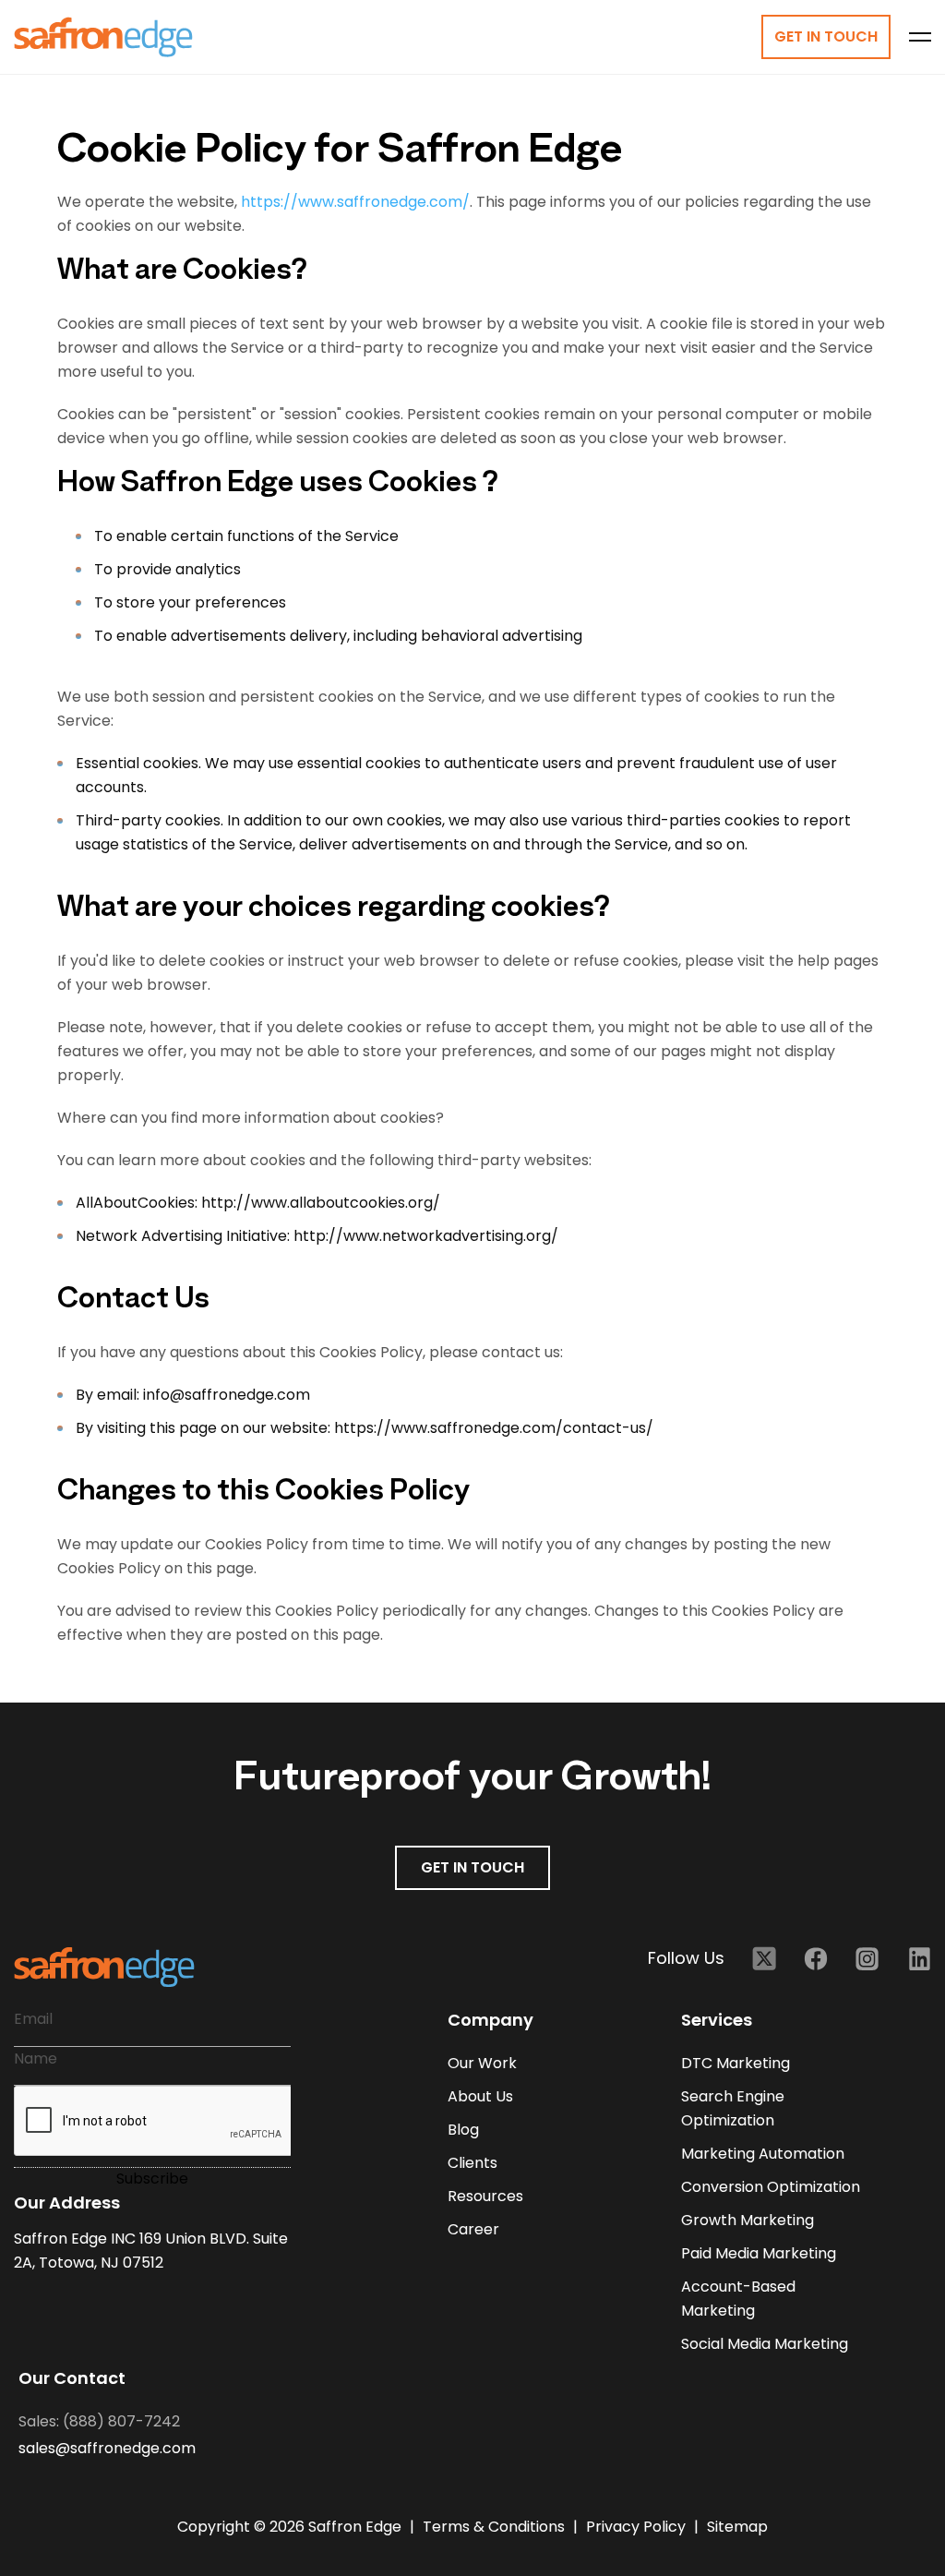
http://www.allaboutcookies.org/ (321, 1203)
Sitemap (737, 2527)
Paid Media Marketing (759, 2253)
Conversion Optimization (771, 2187)
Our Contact (72, 2378)
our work (482, 2063)
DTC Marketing (736, 2063)
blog (463, 2130)
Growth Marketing (748, 2220)
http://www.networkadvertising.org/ (424, 1236)
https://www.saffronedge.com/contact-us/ (492, 1428)
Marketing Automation (763, 2154)
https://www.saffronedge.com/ (355, 202)
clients (472, 2163)
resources (485, 2196)
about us (480, 2096)
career (473, 2229)
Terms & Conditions (496, 2527)
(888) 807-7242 (121, 2421)
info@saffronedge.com (225, 1395)
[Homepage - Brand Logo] (103, 37)
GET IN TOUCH (472, 1867)
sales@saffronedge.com (107, 2448)
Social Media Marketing (765, 2344)
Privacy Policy (638, 2527)
